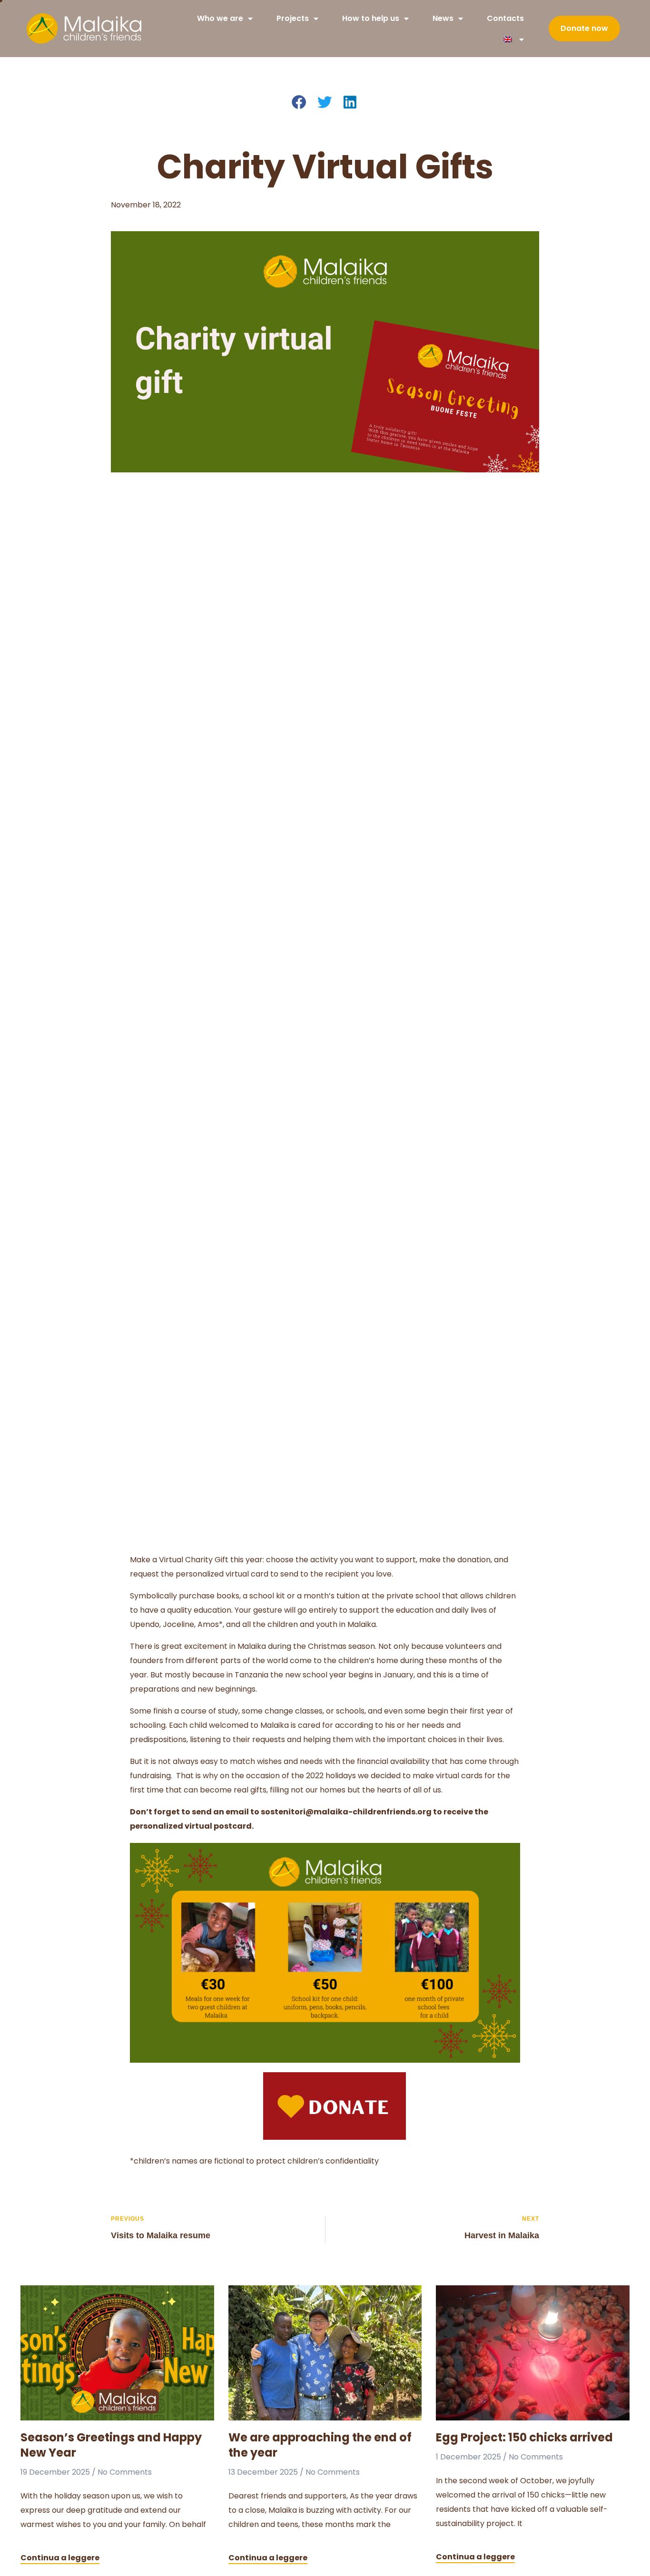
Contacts (505, 18)
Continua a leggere (60, 2558)
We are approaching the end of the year (320, 2445)
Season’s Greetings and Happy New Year (111, 2445)
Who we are (220, 18)
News (443, 18)
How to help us (371, 18)
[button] (300, 103)
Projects (293, 18)
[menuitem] (514, 39)
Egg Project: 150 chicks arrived (524, 2437)
